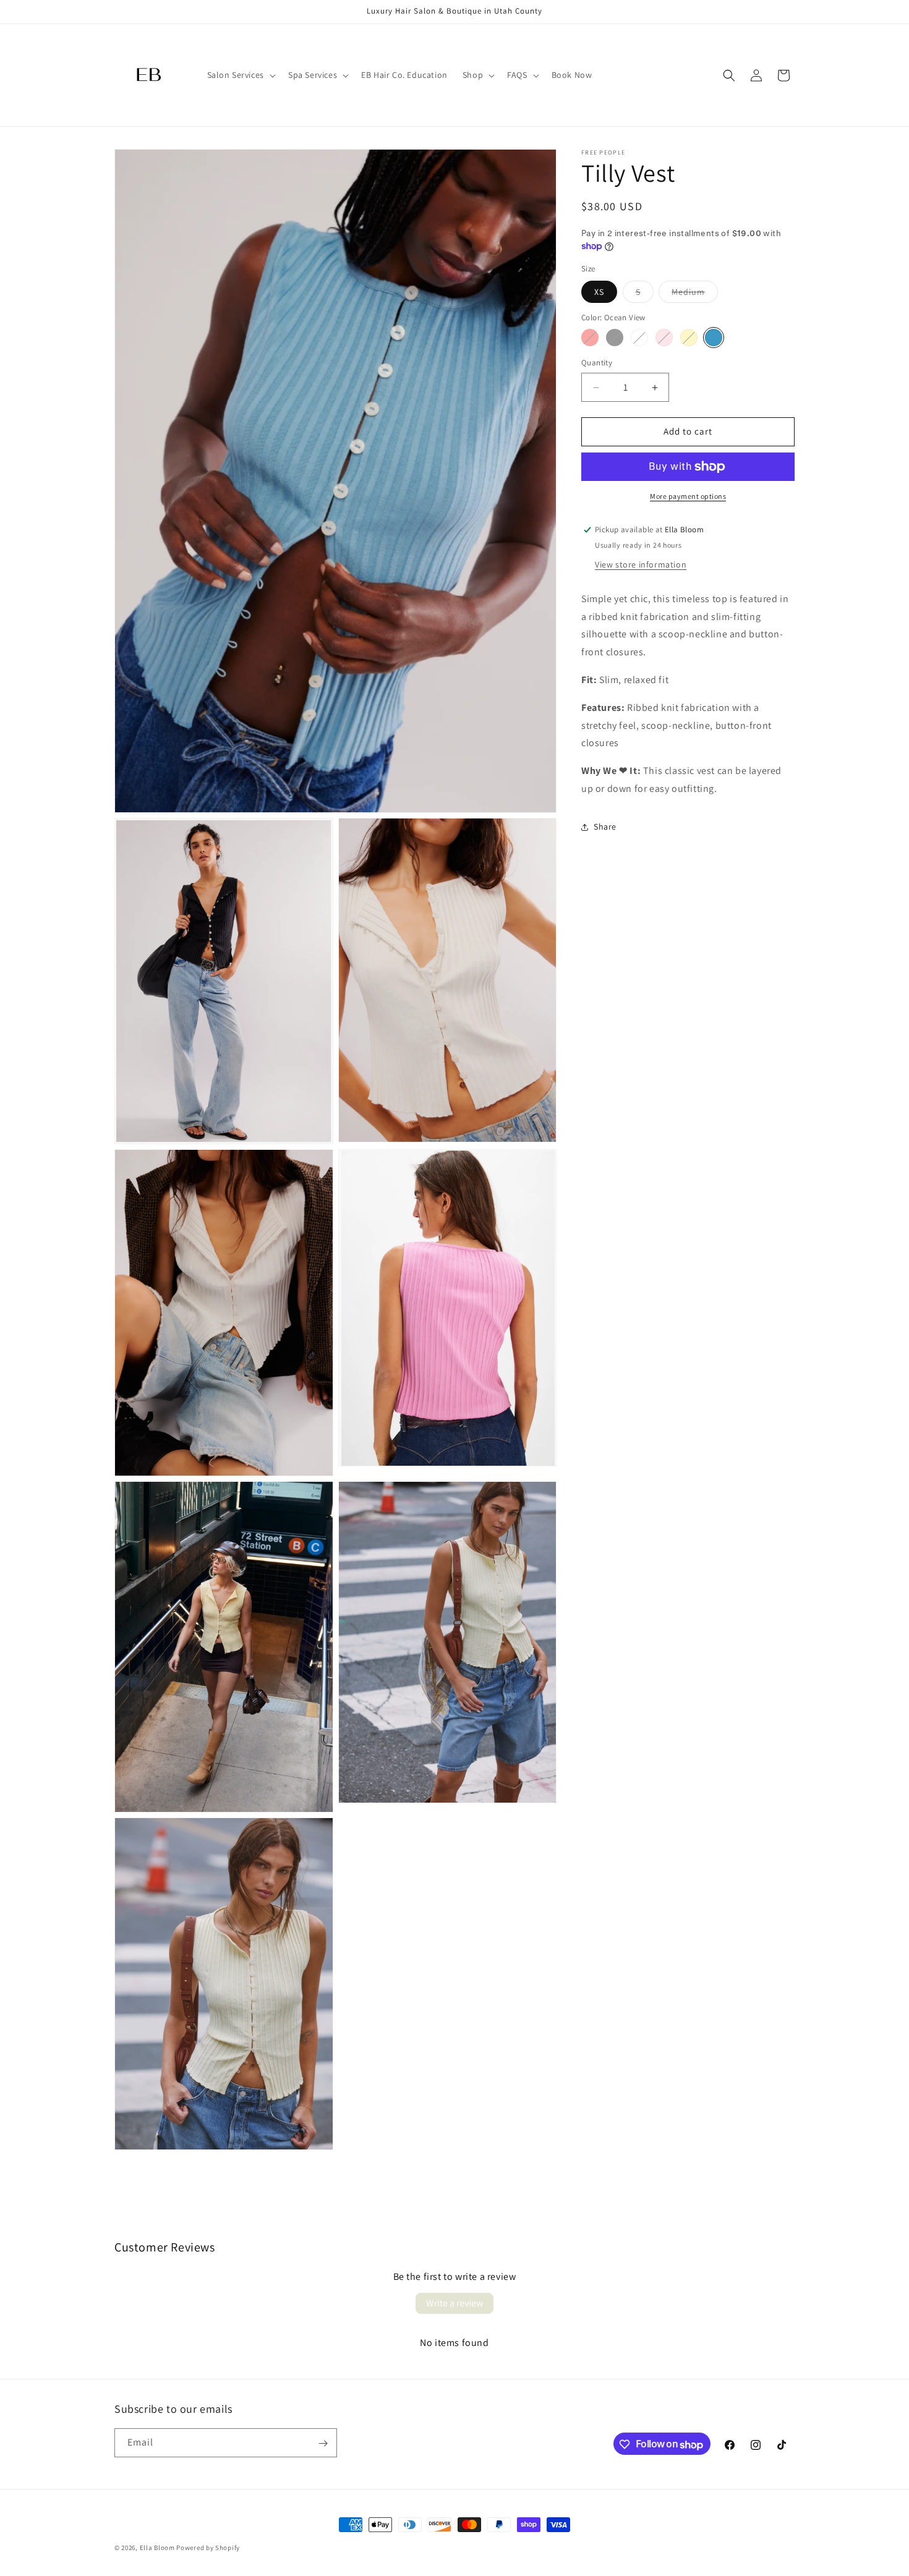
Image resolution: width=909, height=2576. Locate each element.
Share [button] (605, 827)
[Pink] (664, 338)
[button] (240, 75)
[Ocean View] (714, 338)
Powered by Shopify (208, 2548)
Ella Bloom (157, 2548)
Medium (695, 294)
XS (599, 292)
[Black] (615, 338)
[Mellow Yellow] (689, 338)
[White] (639, 338)
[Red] (590, 338)
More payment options (688, 496)
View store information (641, 564)
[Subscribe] (323, 2443)
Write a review (454, 2303)
